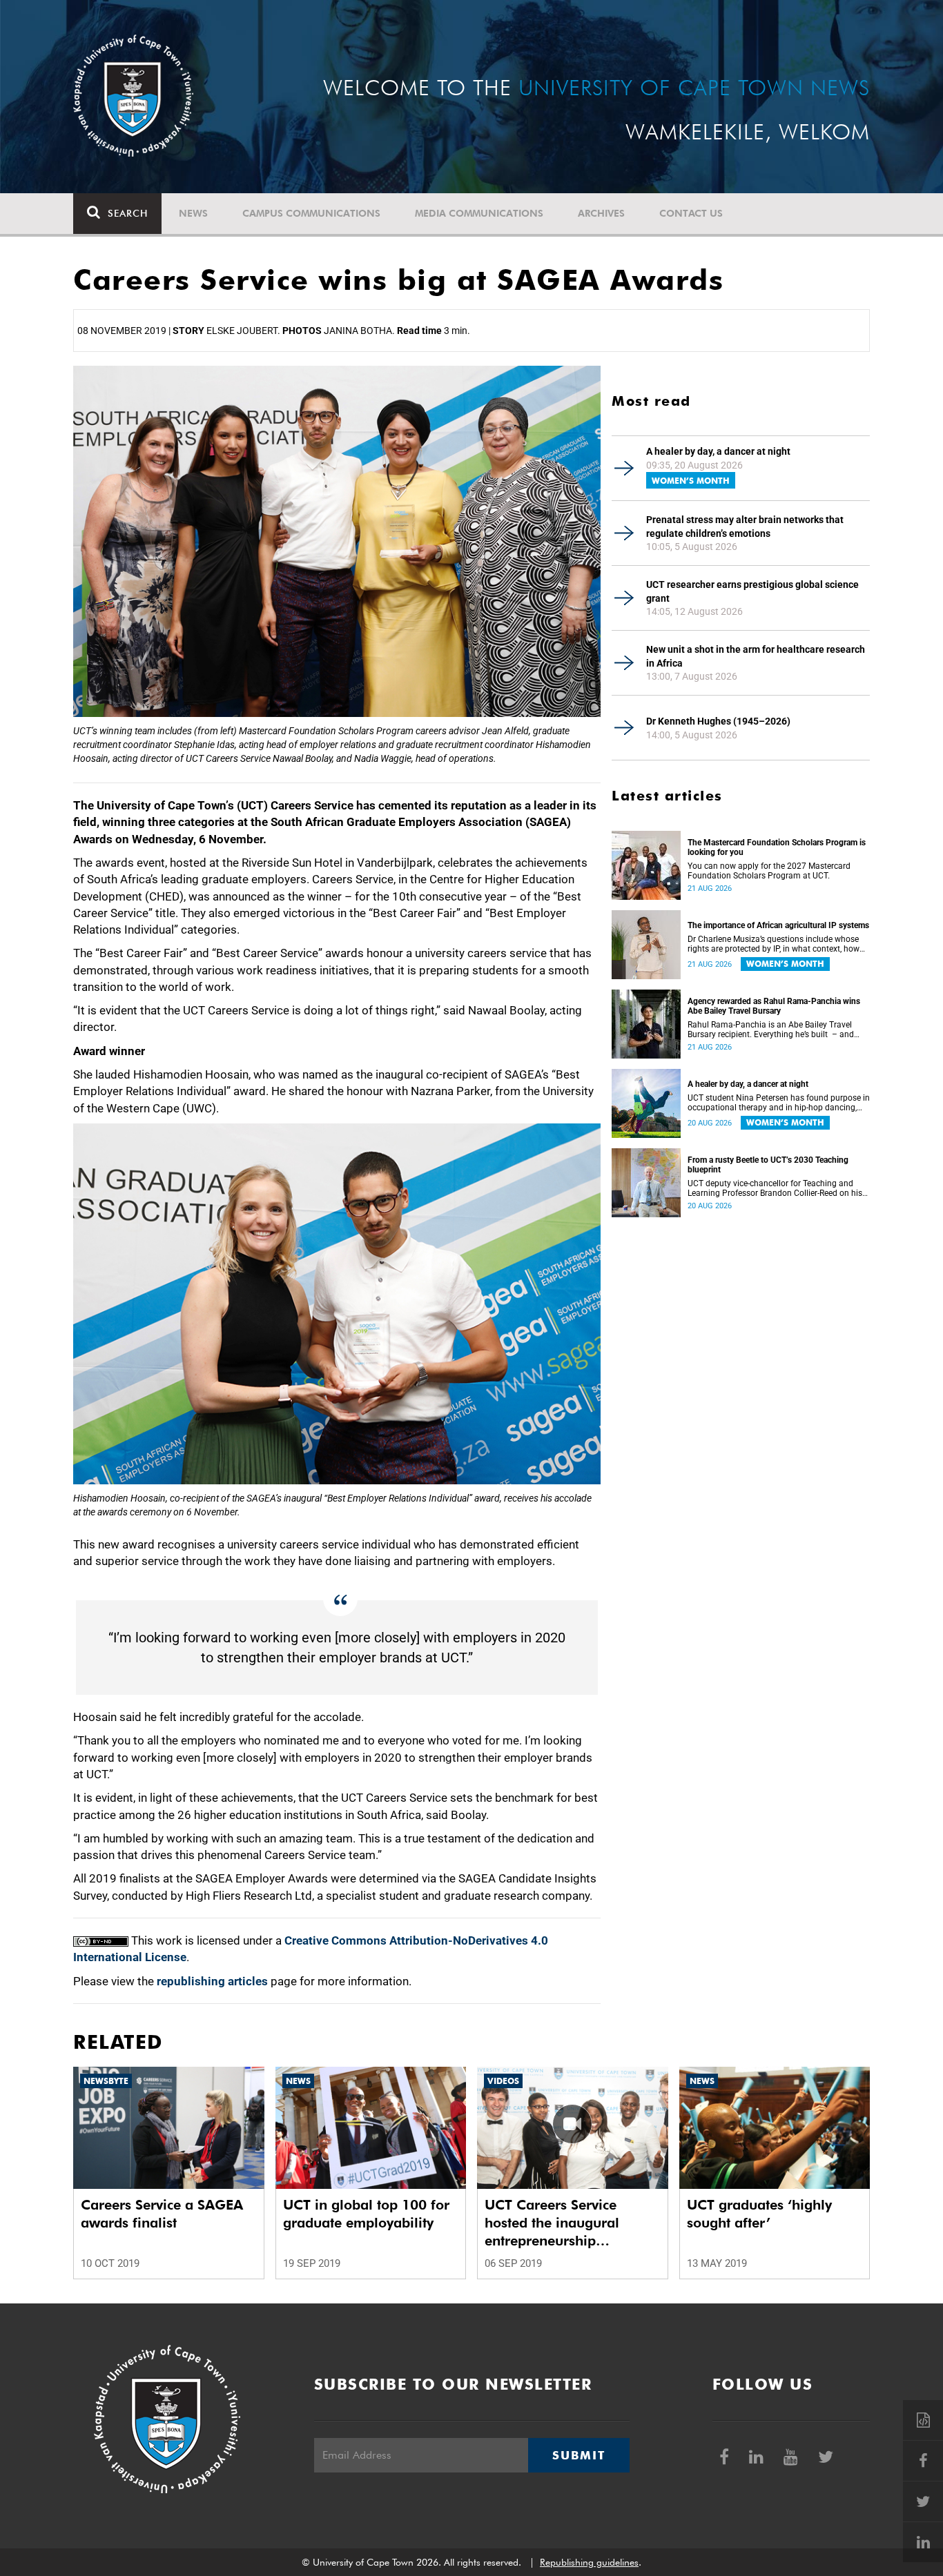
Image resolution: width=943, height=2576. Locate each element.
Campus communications (311, 213)
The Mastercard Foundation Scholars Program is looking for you (777, 847)
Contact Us (691, 213)
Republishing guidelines (589, 2562)
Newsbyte (106, 2081)
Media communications (479, 213)
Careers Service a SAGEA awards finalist (162, 2214)
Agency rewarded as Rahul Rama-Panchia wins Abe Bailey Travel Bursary (774, 1006)
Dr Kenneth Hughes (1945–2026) (718, 721)
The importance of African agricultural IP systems (778, 925)
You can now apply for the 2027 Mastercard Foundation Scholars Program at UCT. (769, 871)
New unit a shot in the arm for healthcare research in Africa (756, 656)
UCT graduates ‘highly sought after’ (759, 2214)
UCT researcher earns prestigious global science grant (752, 591)
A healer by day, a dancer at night (718, 451)
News (193, 213)
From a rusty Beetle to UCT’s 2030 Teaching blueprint (768, 1165)
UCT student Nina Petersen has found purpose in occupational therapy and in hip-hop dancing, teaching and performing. (779, 1103)
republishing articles (212, 1981)
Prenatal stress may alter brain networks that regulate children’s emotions (745, 527)
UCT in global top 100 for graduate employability (366, 2214)
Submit (579, 2455)
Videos (503, 2081)
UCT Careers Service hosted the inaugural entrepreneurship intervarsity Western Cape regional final (567, 2223)
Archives (601, 213)
